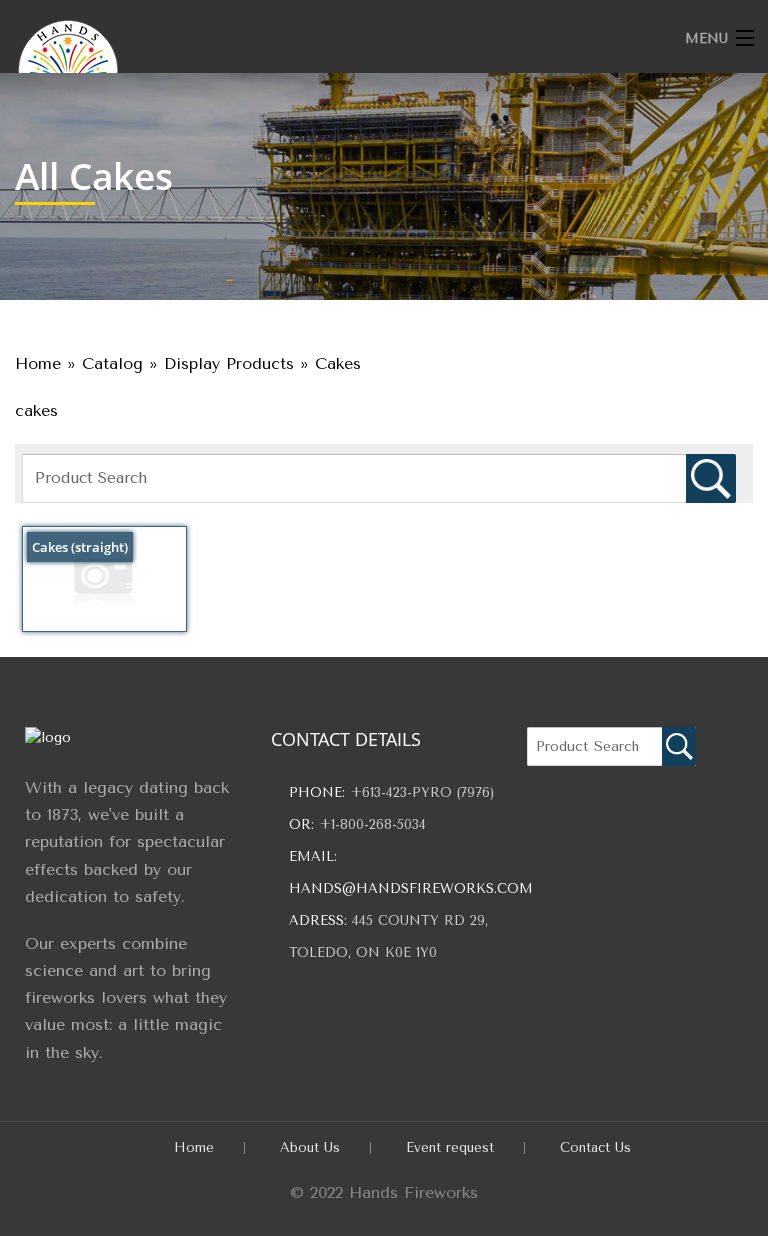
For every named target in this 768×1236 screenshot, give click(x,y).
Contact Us (595, 1147)
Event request (450, 1147)
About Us (310, 1147)
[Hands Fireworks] (299, 65)
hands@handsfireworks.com (411, 888)
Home (194, 1147)
